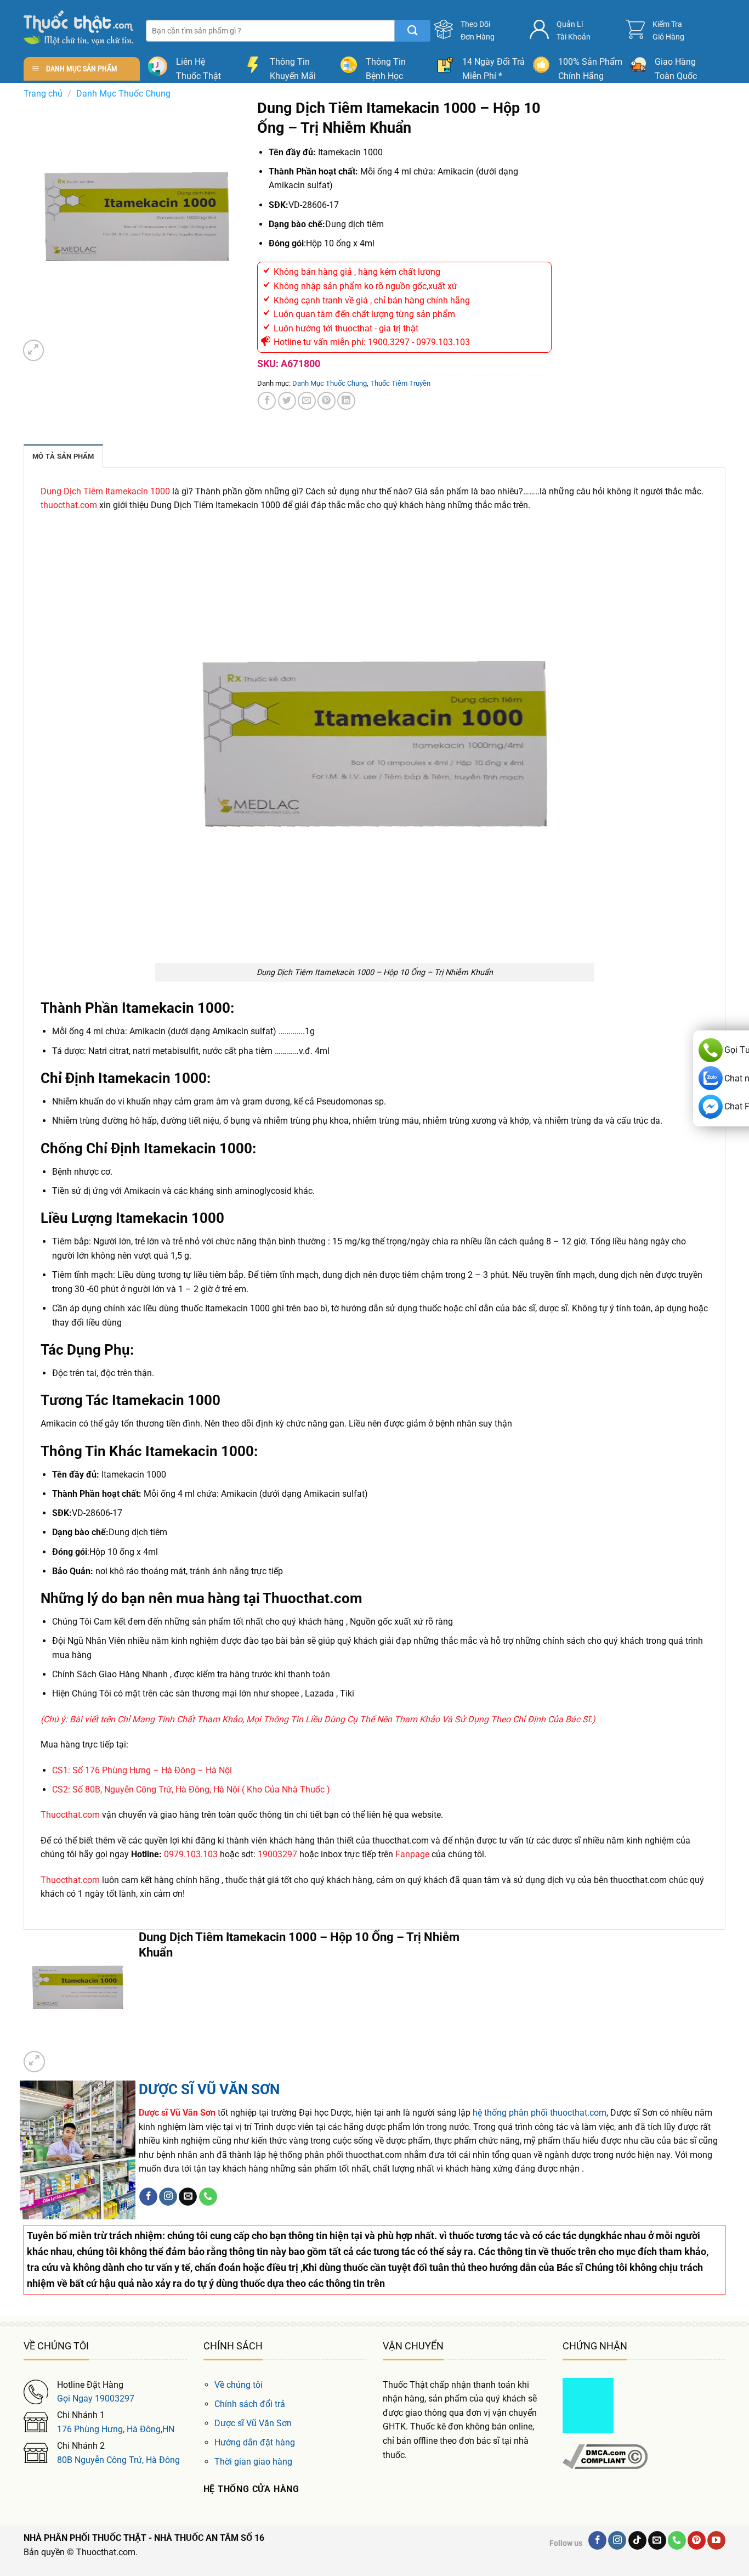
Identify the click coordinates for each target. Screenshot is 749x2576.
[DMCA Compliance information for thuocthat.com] (605, 2456)
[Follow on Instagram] (168, 2197)
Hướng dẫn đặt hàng (255, 2442)
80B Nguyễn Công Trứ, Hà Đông (118, 2460)
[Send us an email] (188, 2197)
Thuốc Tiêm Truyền (400, 383)
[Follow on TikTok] (637, 2540)
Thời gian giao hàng (253, 2462)
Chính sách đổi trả (250, 2404)
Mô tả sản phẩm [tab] (63, 456)
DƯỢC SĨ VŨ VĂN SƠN (209, 2089)
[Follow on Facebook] (148, 2197)
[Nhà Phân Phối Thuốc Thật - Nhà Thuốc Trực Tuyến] (78, 28)
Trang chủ (43, 94)
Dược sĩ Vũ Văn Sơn (253, 2423)
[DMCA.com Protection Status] (588, 2405)
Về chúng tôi (239, 2385)
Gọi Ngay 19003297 (96, 2399)
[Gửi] (413, 31)
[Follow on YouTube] (716, 2540)
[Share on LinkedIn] (346, 401)
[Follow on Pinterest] (697, 2540)
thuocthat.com (69, 505)
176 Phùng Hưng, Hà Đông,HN (116, 2429)
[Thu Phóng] (34, 350)
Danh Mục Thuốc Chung (123, 94)
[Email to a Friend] (307, 401)
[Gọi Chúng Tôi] (208, 2197)
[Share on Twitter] (287, 401)
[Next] (59, 345)
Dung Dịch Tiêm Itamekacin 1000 (105, 491)
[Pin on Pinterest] (327, 401)
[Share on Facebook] (267, 401)
